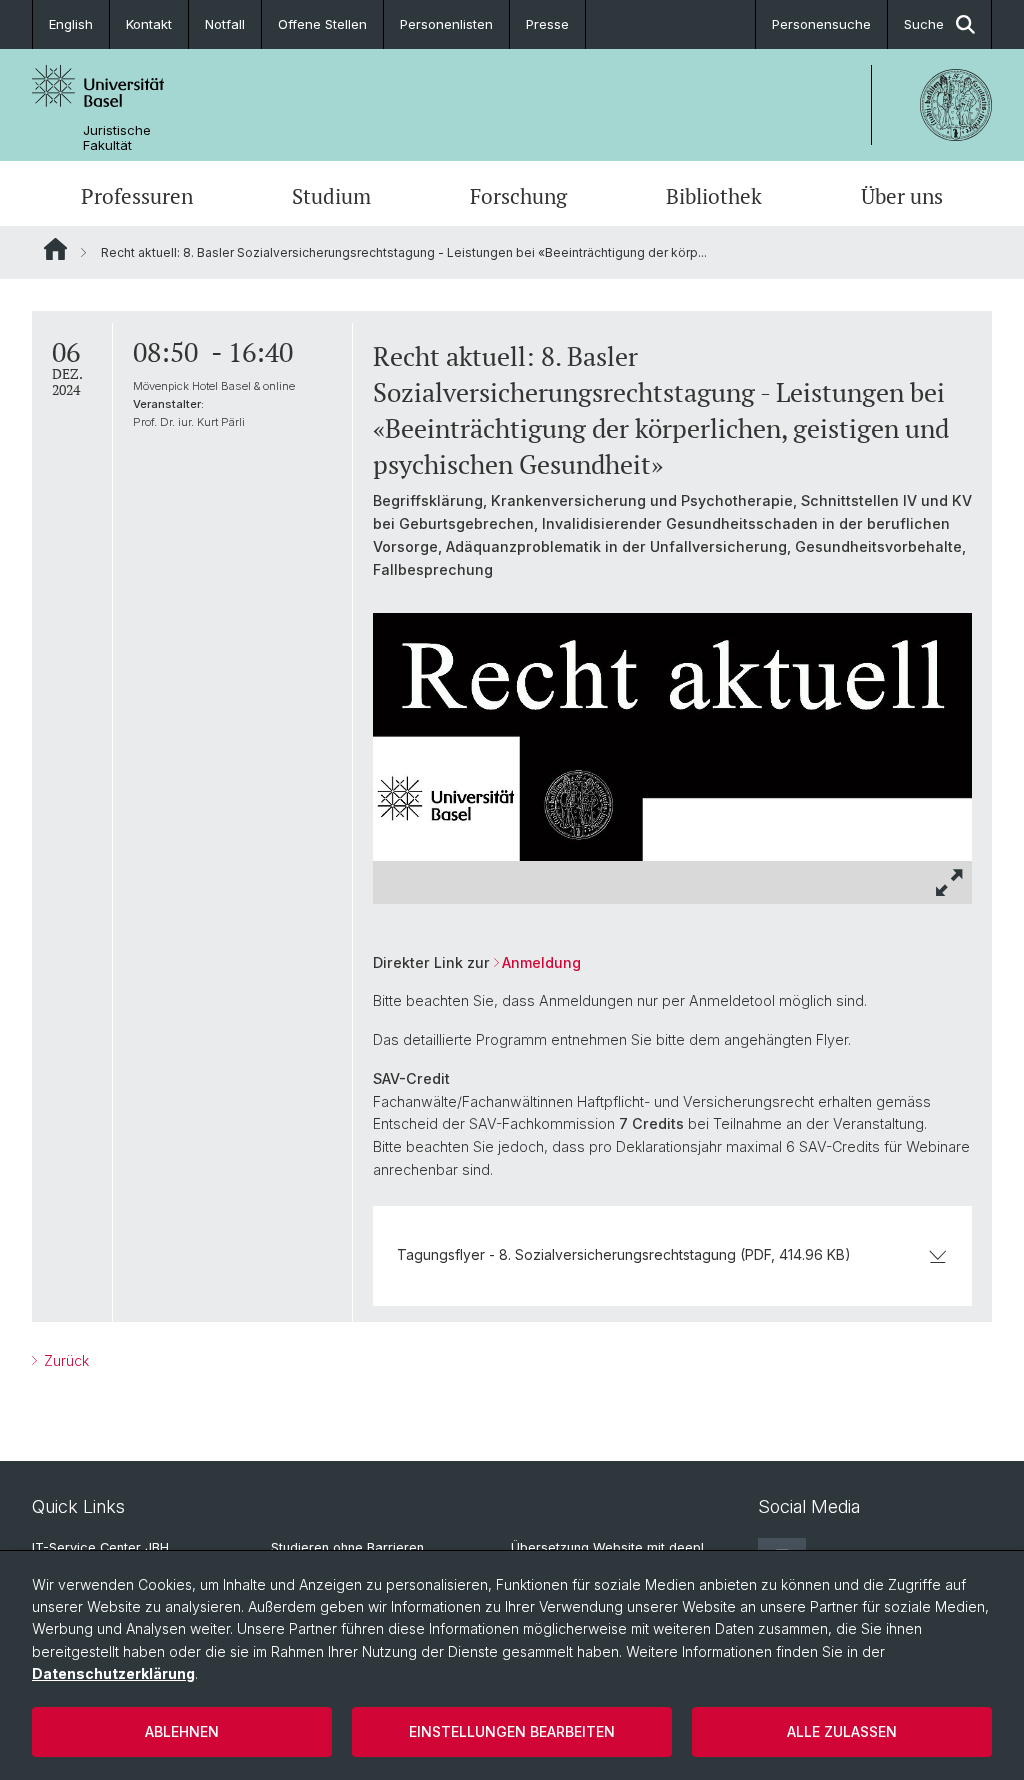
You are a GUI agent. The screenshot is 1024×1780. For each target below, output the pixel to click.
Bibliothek (714, 196)
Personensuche (821, 24)
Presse (547, 24)
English (71, 24)
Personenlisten (446, 24)
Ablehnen (182, 1731)
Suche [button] (924, 24)
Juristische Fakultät (117, 138)
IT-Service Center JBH (100, 1547)
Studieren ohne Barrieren (347, 1547)
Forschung (518, 196)
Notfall (225, 24)
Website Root (55, 249)
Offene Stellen (322, 24)
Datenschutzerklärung (113, 1673)
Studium (331, 196)
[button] (950, 882)
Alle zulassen (842, 1731)
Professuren (137, 196)
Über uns (902, 196)
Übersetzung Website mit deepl (607, 1547)
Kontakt (149, 24)
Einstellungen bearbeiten (512, 1731)
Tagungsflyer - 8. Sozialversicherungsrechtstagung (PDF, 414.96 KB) (624, 1254)
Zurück (64, 1360)
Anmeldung (541, 962)
